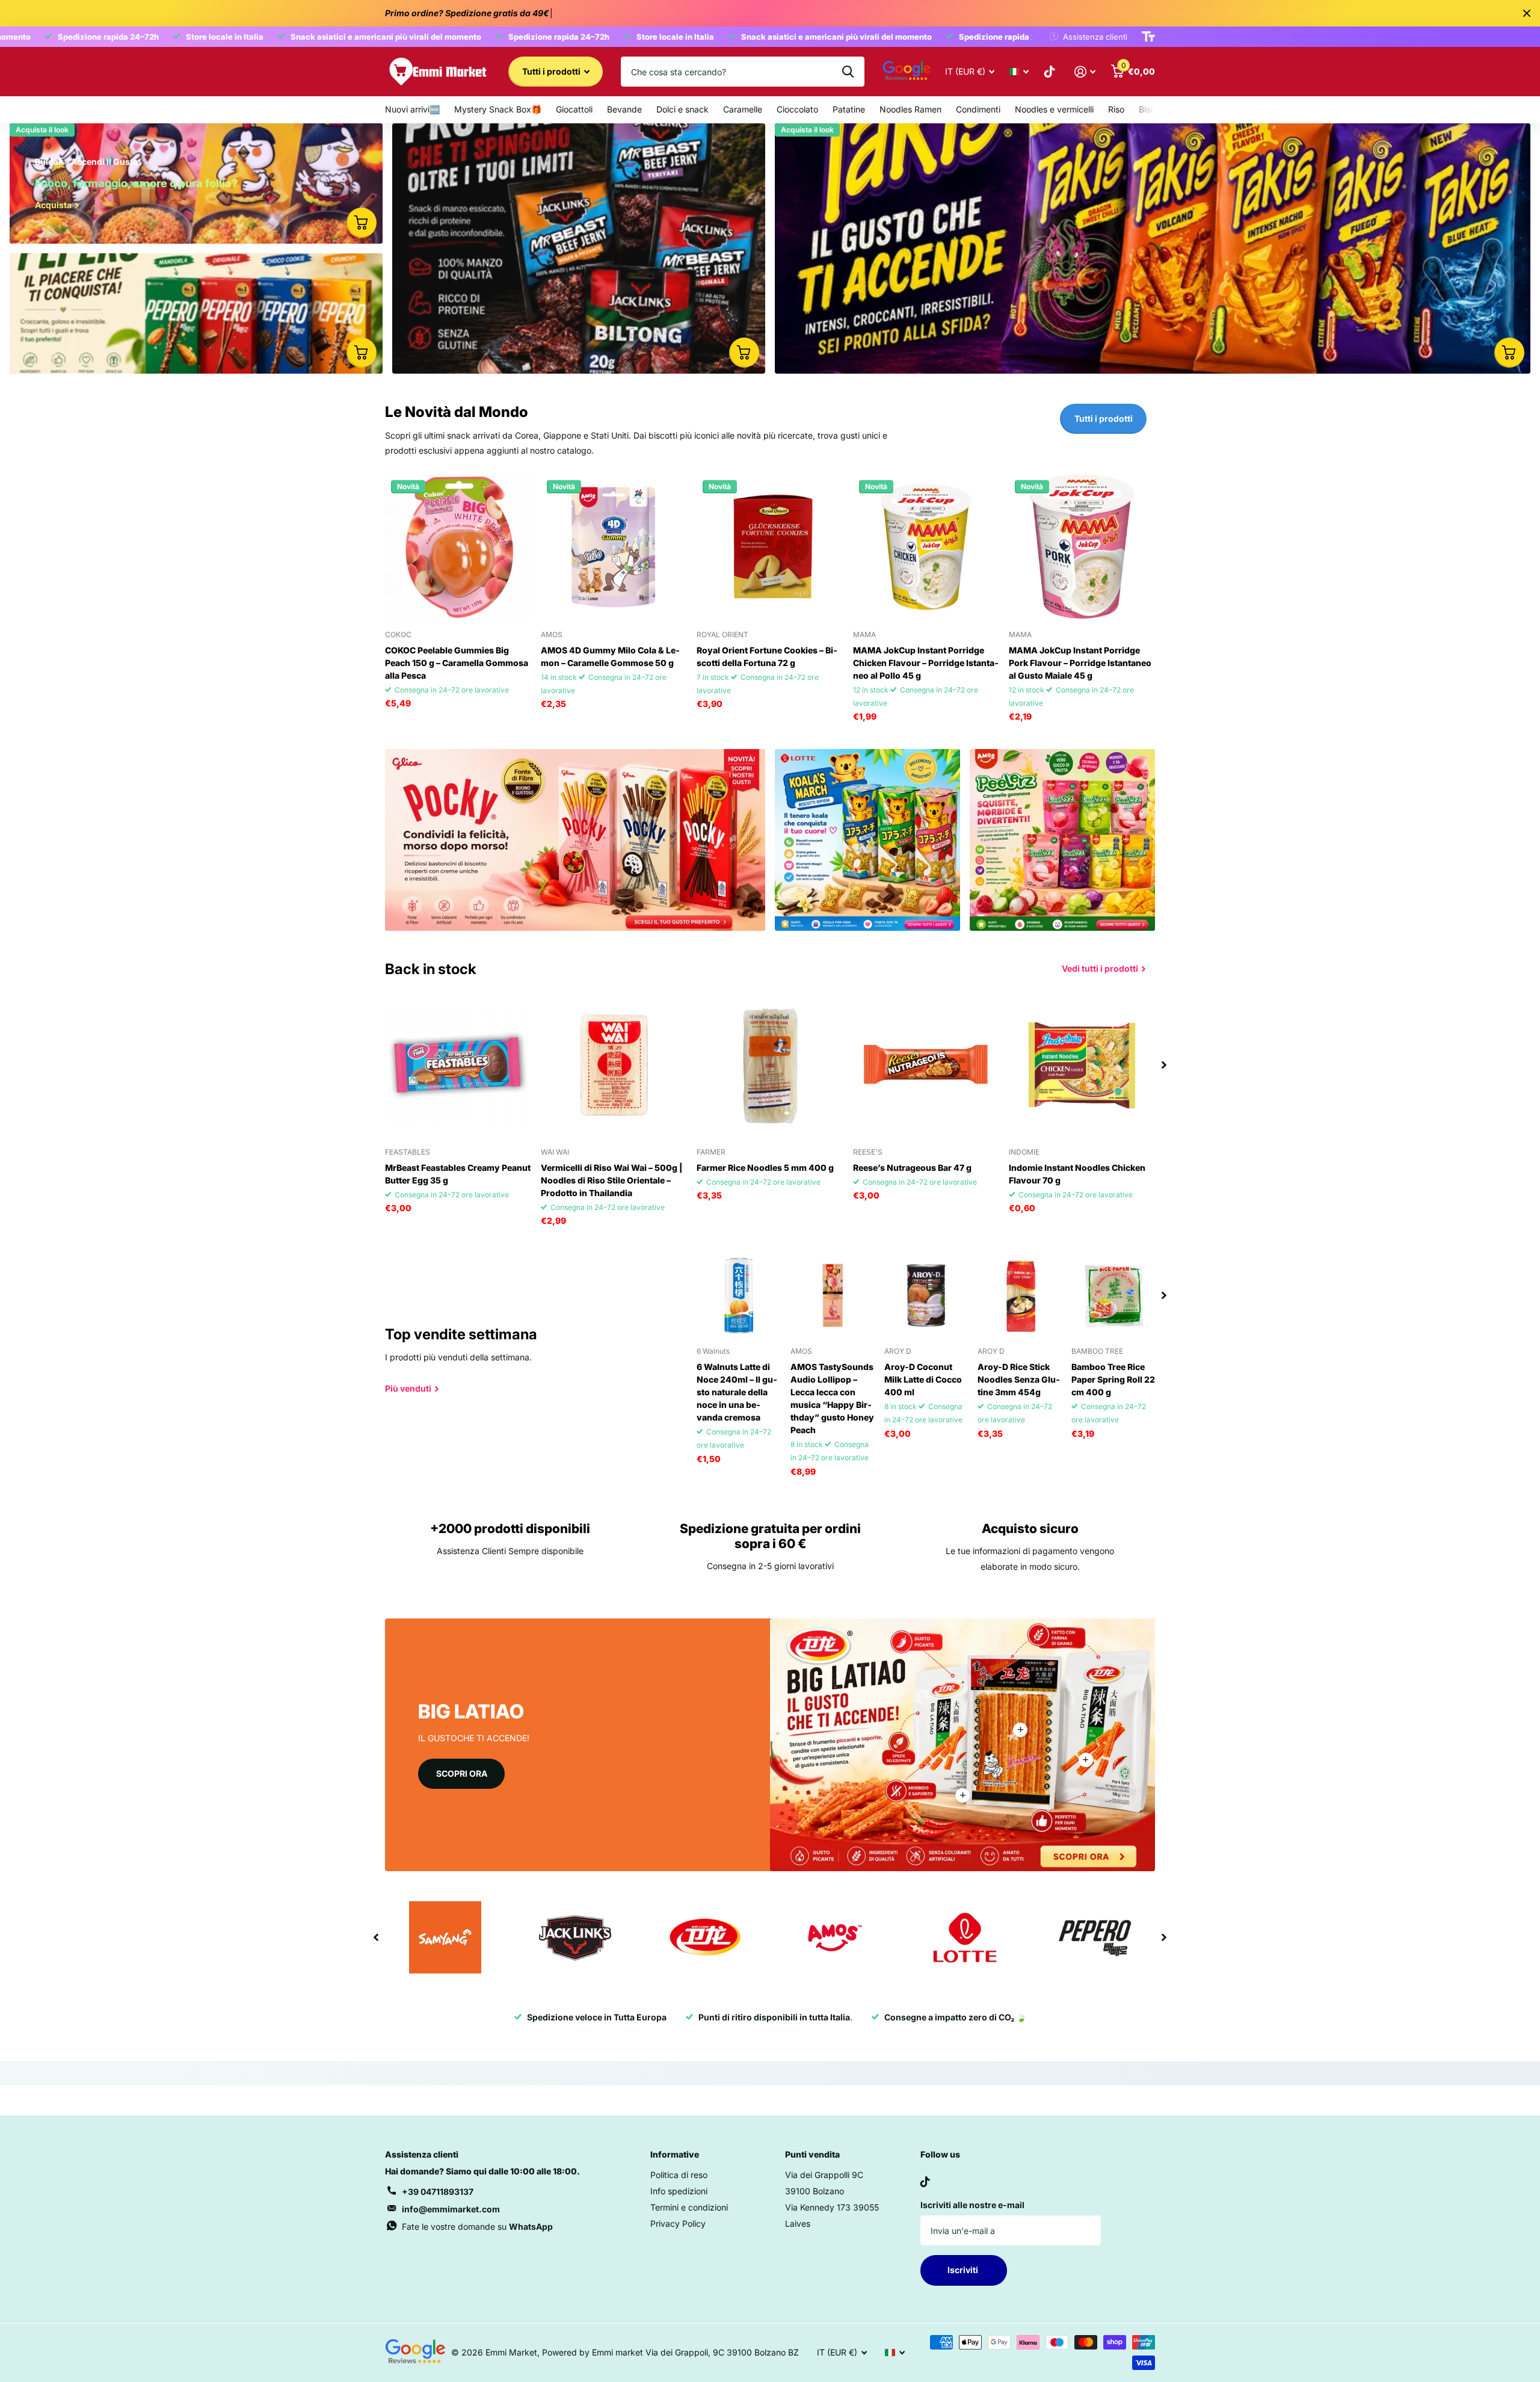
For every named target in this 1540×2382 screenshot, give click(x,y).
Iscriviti (964, 2270)
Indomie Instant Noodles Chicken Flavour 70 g (1077, 1174)
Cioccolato (797, 109)
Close (1527, 13)
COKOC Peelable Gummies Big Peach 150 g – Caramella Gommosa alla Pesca (457, 663)
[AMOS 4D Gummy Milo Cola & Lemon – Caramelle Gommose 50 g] (614, 547)
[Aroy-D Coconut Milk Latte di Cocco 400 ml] (926, 1295)
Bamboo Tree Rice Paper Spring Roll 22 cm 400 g (1113, 1379)
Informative (675, 2154)
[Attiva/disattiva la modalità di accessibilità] (1148, 37)
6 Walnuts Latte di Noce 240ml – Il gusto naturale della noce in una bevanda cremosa (737, 1392)
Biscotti (1153, 109)
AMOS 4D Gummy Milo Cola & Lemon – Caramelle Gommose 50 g (610, 656)
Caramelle (743, 109)
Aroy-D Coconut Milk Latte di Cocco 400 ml (923, 1379)
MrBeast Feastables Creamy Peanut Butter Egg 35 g (458, 1174)
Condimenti (978, 109)
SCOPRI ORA (462, 1773)
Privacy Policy (678, 2223)
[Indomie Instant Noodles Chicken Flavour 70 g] (1082, 1065)
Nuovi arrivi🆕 (412, 109)
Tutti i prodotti (552, 71)
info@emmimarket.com (451, 2209)
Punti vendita (812, 2154)
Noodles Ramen (910, 109)
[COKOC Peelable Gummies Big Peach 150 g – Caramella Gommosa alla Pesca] (458, 547)
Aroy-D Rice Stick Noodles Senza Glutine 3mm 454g (1019, 1379)
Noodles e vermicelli (1054, 109)
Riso (1116, 109)
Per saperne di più (1020, 1730)
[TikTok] (925, 2182)
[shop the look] (362, 223)
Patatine (849, 109)
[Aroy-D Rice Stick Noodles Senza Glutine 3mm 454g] (1020, 1295)
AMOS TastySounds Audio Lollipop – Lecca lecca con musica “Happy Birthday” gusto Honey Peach (832, 1398)
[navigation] (1164, 1065)
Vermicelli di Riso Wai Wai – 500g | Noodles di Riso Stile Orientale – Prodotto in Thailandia (611, 1180)
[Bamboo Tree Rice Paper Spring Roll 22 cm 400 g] (1113, 1295)
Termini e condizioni (689, 2207)
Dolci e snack (682, 109)
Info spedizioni (679, 2191)
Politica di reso (679, 2175)
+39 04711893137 (438, 2192)
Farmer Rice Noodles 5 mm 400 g (765, 1168)
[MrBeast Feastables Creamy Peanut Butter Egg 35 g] (458, 1065)
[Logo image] (445, 1937)
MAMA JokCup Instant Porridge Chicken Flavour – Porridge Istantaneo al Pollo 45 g (926, 663)
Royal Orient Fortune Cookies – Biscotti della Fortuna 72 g (767, 656)
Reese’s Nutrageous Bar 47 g (912, 1168)
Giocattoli (574, 109)
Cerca (848, 72)
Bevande (624, 109)
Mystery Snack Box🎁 (498, 109)
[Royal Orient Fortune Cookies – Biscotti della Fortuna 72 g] (770, 547)
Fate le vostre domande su (477, 2226)
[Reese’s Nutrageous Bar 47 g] (926, 1065)
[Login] (1085, 72)
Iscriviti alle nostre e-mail (972, 2205)
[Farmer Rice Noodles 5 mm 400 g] (770, 1065)
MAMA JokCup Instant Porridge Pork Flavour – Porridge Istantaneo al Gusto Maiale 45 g (1080, 663)
